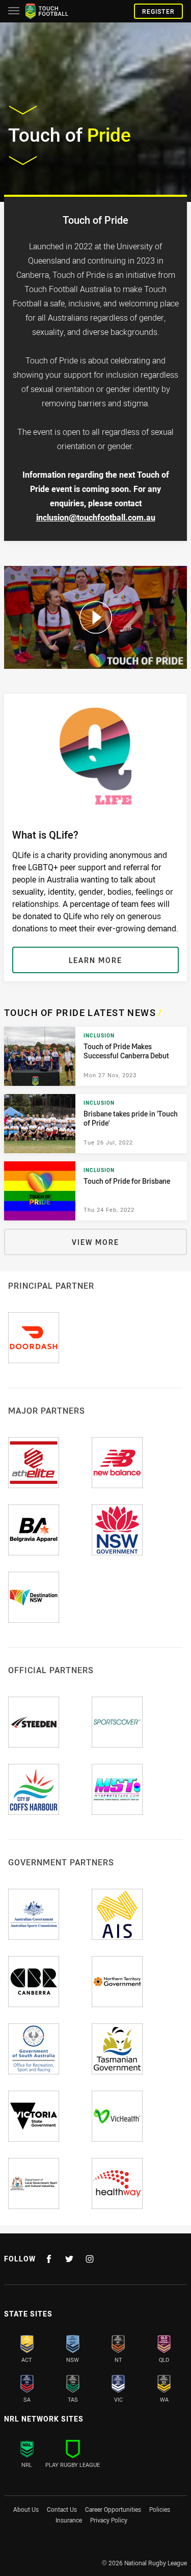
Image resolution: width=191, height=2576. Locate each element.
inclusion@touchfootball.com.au (96, 517)
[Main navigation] (14, 11)
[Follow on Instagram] (90, 2259)
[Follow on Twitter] (69, 2259)
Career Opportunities (113, 2509)
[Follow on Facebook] (49, 2259)
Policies (160, 2509)
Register (158, 11)
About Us (26, 2509)
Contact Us (62, 2509)
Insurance (69, 2520)
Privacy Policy (109, 2520)
